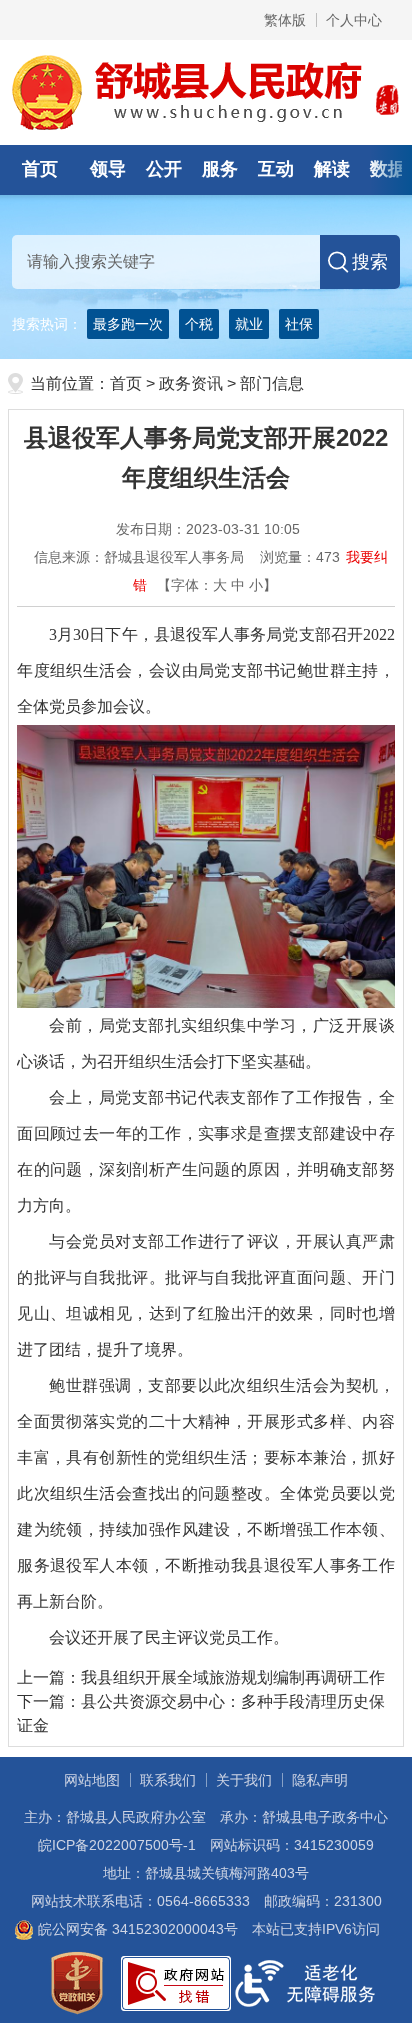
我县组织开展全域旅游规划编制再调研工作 (233, 1677)
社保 (299, 324)
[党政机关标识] (77, 1982)
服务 (220, 169)
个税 (199, 324)
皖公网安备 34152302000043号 (136, 1929)
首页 (40, 169)
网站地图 (92, 1780)
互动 (276, 169)
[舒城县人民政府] (206, 91)
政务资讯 (191, 383)
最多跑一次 (128, 324)
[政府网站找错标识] (176, 1982)
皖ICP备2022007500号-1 (117, 1845)
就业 (249, 324)
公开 (164, 169)
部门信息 (272, 383)
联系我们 (168, 1780)
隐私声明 (320, 1780)
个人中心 (354, 20)
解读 (332, 169)
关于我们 (244, 1780)
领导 (108, 169)
